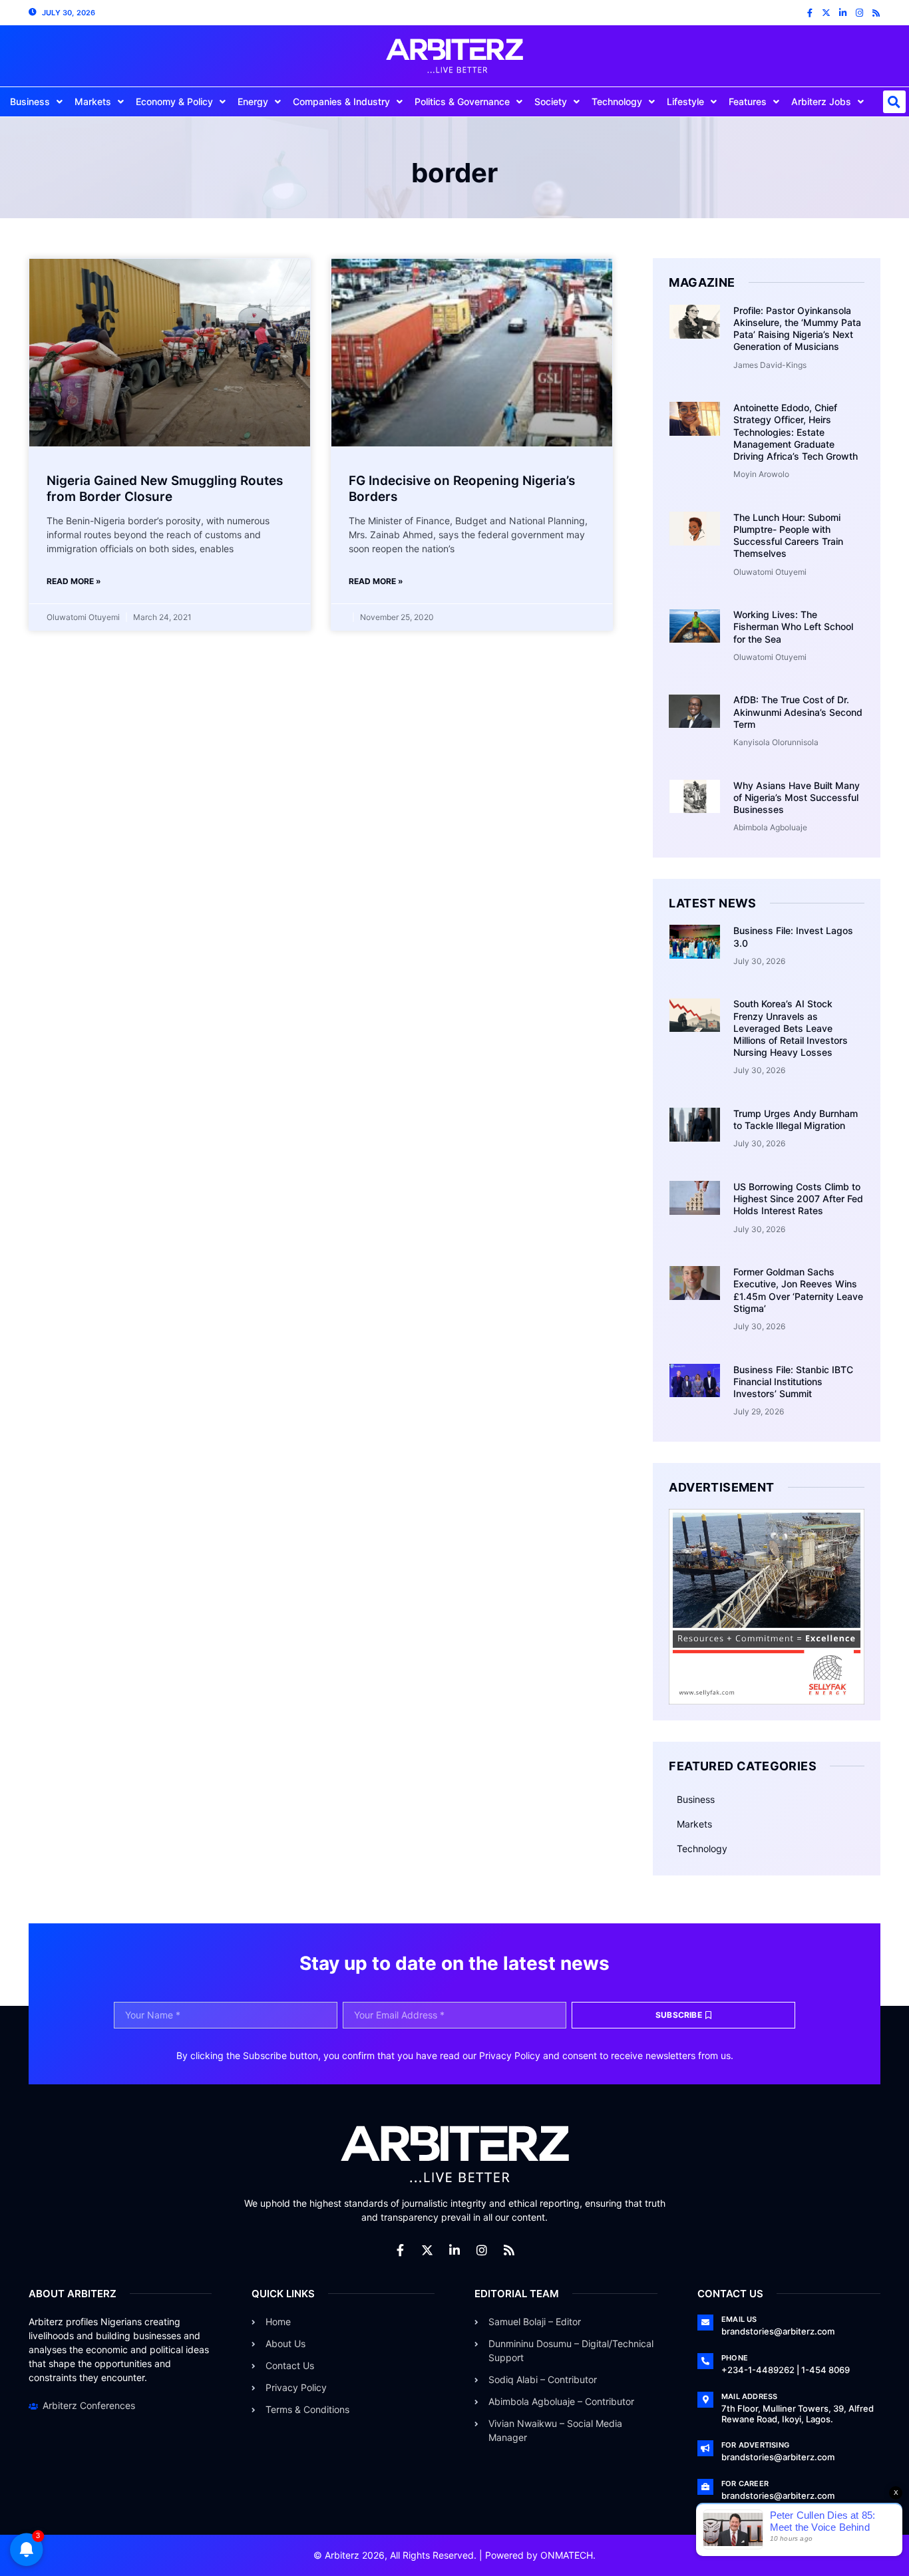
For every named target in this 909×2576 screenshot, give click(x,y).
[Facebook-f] (810, 13)
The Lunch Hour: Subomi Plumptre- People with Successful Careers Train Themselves (788, 536)
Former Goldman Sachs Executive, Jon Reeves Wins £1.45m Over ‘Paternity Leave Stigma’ (798, 1290)
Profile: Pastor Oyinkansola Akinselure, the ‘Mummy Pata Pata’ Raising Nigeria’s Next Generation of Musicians (797, 329)
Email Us (739, 2319)
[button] (894, 102)
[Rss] (876, 13)
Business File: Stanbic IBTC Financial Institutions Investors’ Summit (793, 1381)
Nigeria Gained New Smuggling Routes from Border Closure (165, 489)
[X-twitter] (826, 13)
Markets (93, 101)
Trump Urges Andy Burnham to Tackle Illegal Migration (796, 1119)
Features (748, 101)
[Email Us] (705, 2323)
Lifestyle (685, 101)
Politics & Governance (462, 101)
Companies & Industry (341, 101)
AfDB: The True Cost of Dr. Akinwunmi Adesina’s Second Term (798, 712)
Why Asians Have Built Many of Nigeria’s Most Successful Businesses (797, 797)
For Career (745, 2484)
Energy (253, 101)
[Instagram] (859, 13)
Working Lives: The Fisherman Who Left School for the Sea (793, 626)
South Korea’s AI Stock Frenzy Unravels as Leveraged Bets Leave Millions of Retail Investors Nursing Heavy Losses (791, 1028)
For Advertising (755, 2445)
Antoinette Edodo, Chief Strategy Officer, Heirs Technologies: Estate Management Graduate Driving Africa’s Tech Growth (796, 432)
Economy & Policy (174, 101)
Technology (617, 101)
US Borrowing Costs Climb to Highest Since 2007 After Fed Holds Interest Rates (798, 1199)
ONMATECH (567, 2555)
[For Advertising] (705, 2448)
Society (551, 101)
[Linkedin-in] (843, 13)
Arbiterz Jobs (821, 101)
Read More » (74, 581)
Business (30, 101)
